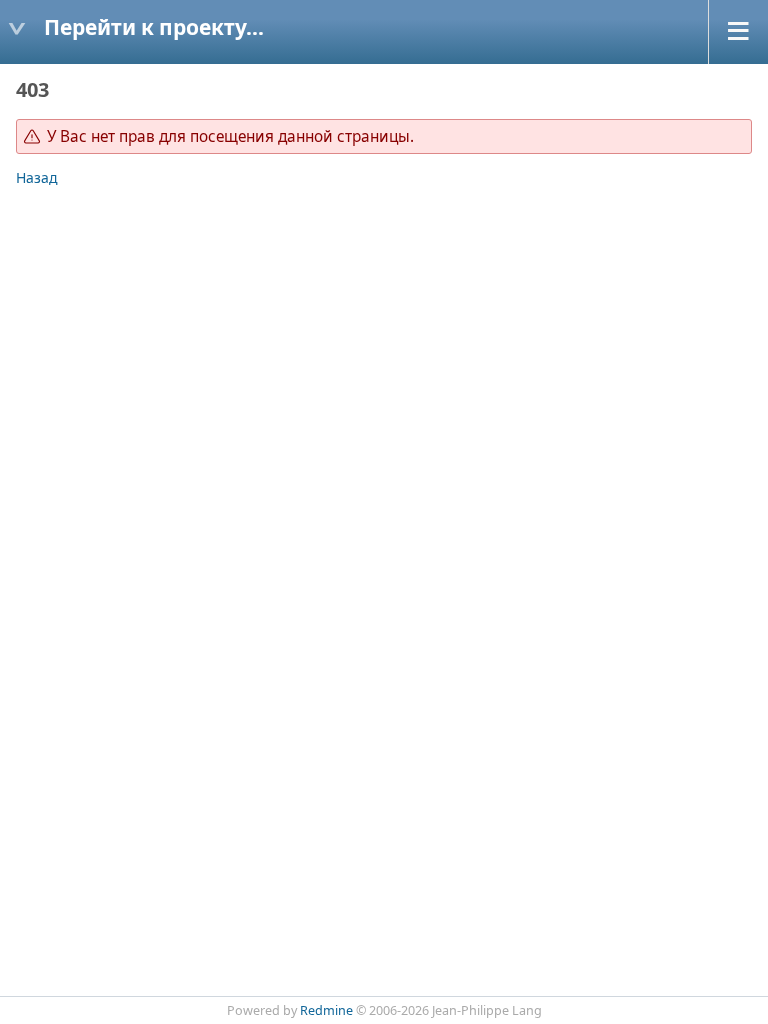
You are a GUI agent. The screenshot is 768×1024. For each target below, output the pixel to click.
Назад (37, 177)
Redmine (326, 1010)
